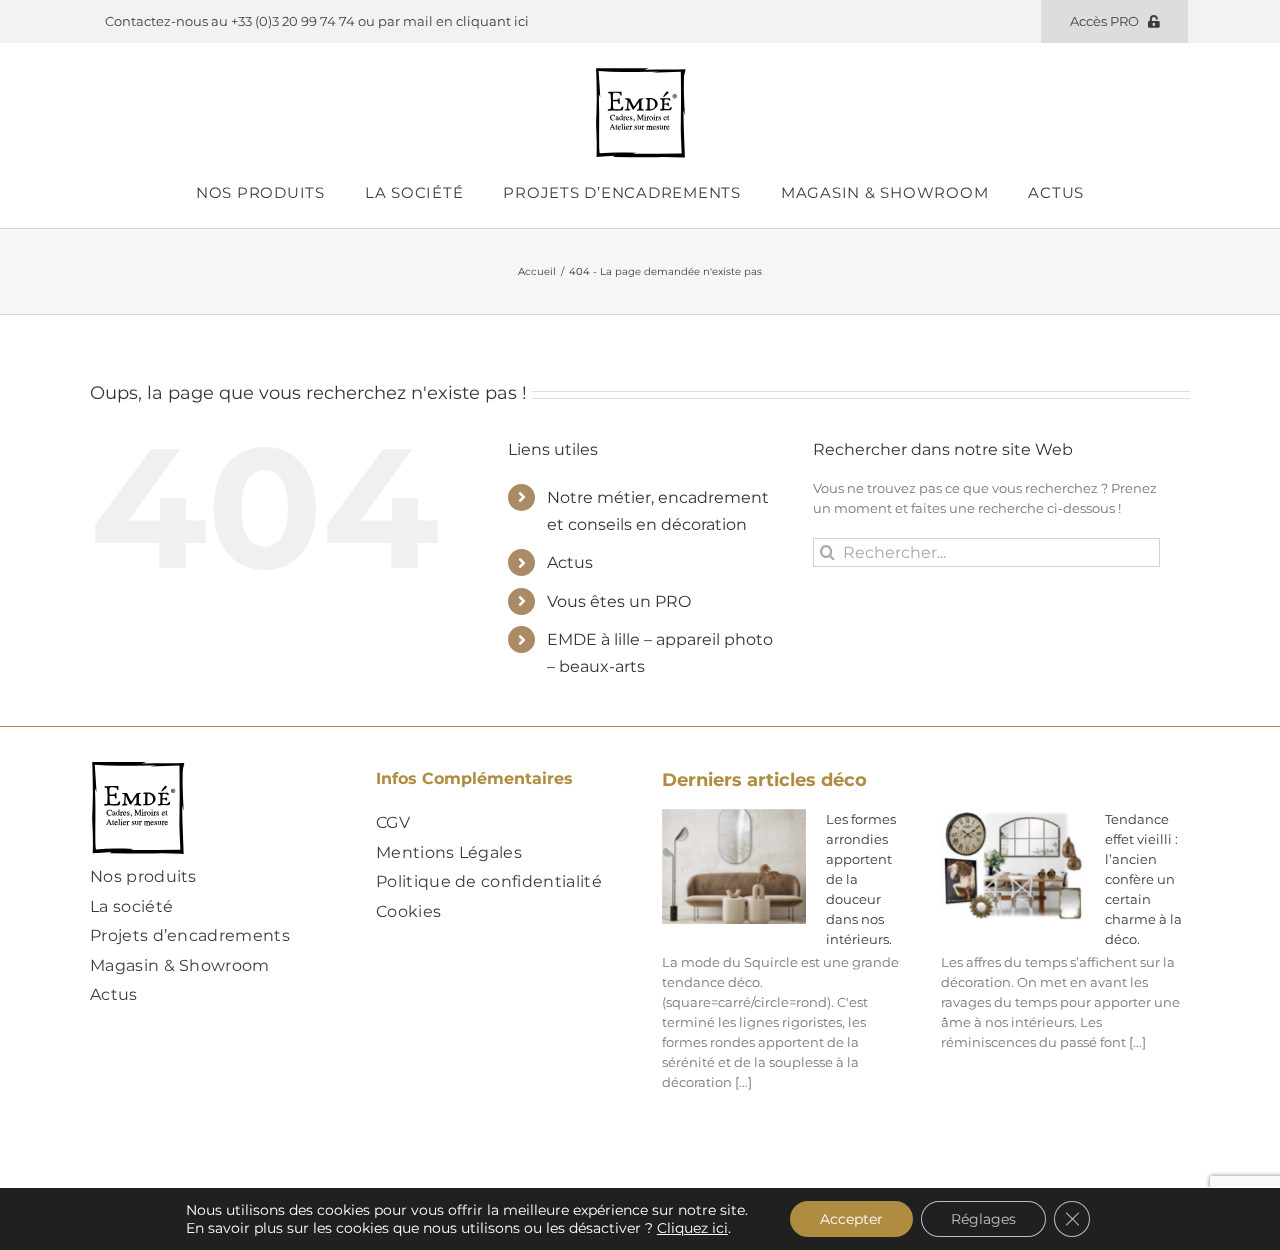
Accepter (851, 1219)
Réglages (983, 1219)
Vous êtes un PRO (619, 601)
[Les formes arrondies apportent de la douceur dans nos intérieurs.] (734, 867)
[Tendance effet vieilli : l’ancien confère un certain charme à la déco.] (1013, 867)
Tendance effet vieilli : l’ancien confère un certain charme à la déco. (1143, 879)
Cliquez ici (692, 1228)
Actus (570, 562)
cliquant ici (492, 21)
